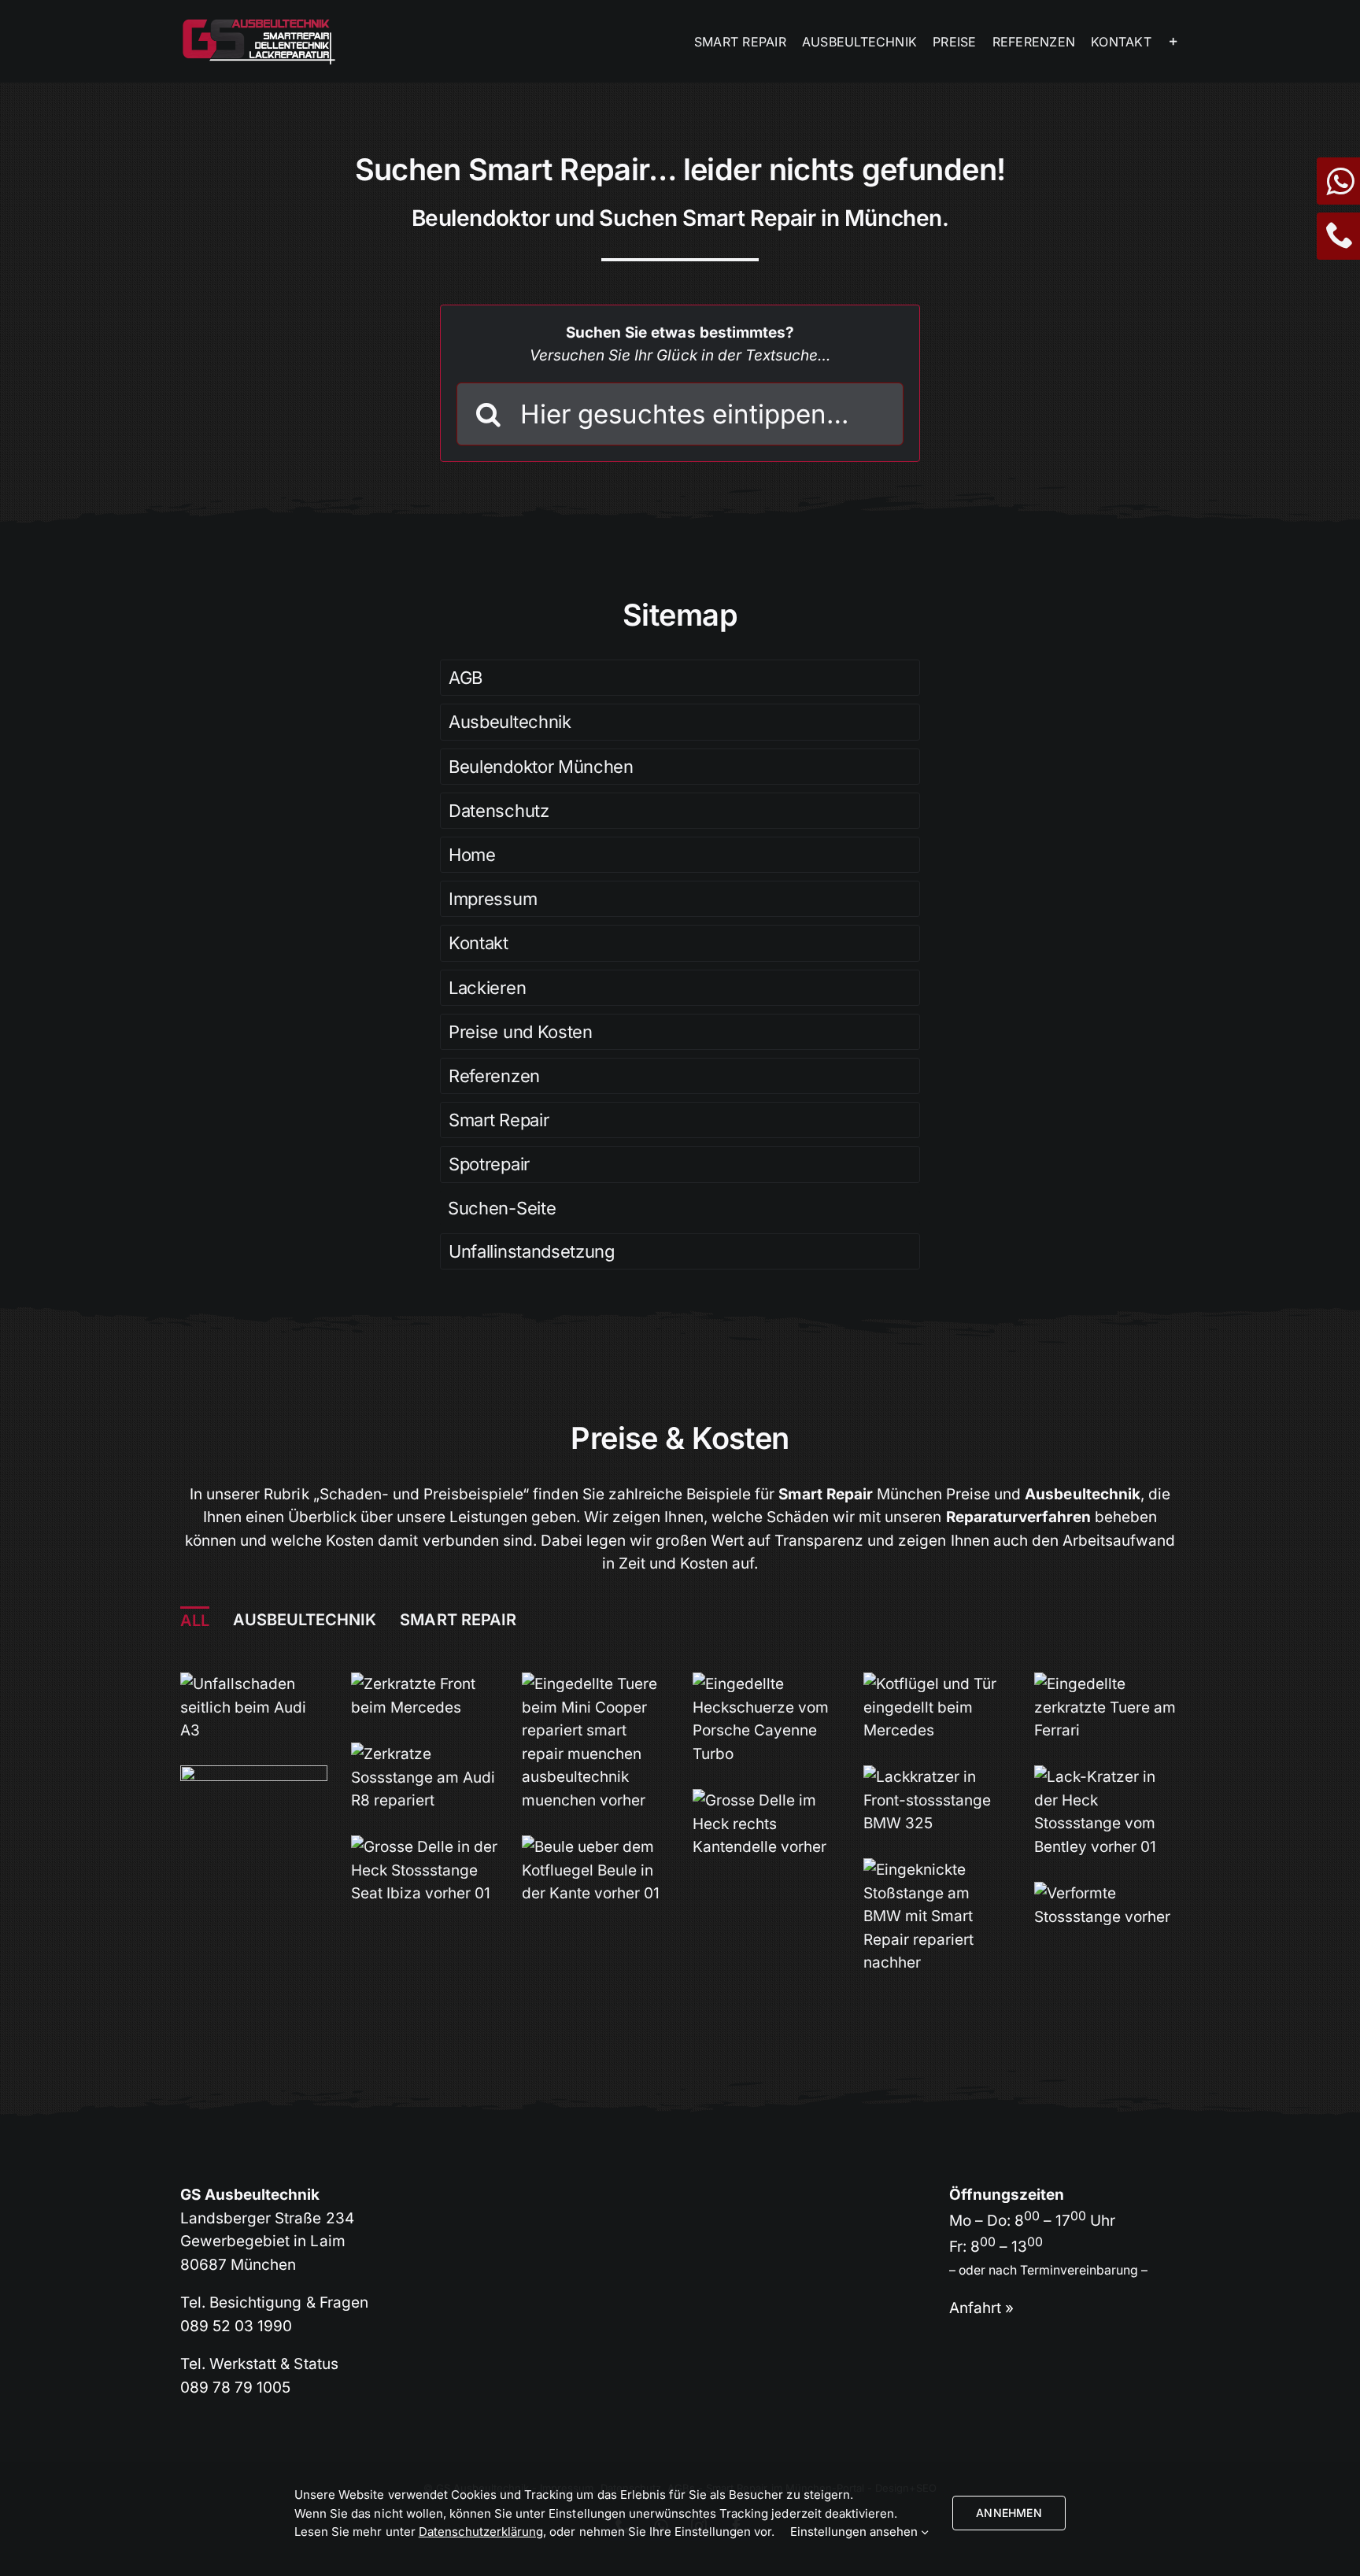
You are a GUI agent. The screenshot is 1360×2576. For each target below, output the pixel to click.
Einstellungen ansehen (856, 2532)
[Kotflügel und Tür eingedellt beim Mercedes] (937, 1684)
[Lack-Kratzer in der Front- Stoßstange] (937, 1777)
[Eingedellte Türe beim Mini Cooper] (595, 1684)
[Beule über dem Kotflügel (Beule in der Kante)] (595, 1847)
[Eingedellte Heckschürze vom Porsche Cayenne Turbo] (766, 1684)
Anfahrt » (981, 2308)
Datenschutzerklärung (481, 2532)
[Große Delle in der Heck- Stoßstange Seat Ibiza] (425, 1847)
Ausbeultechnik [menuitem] (305, 1620)
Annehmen (1009, 2513)
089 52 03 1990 (236, 2326)
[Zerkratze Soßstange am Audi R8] (425, 1754)
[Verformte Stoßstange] (1108, 1893)
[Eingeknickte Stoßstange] (937, 1870)
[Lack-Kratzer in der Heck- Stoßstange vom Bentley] (1108, 1777)
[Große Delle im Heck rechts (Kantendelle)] (766, 1800)
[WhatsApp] (1338, 188)
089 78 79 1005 (235, 2388)
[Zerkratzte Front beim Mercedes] (425, 1684)
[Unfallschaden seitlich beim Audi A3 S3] (254, 1684)
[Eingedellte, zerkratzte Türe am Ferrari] (1108, 1684)
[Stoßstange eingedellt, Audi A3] (254, 1777)
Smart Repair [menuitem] (458, 1620)
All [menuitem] (195, 1621)
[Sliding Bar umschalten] (1173, 41)
